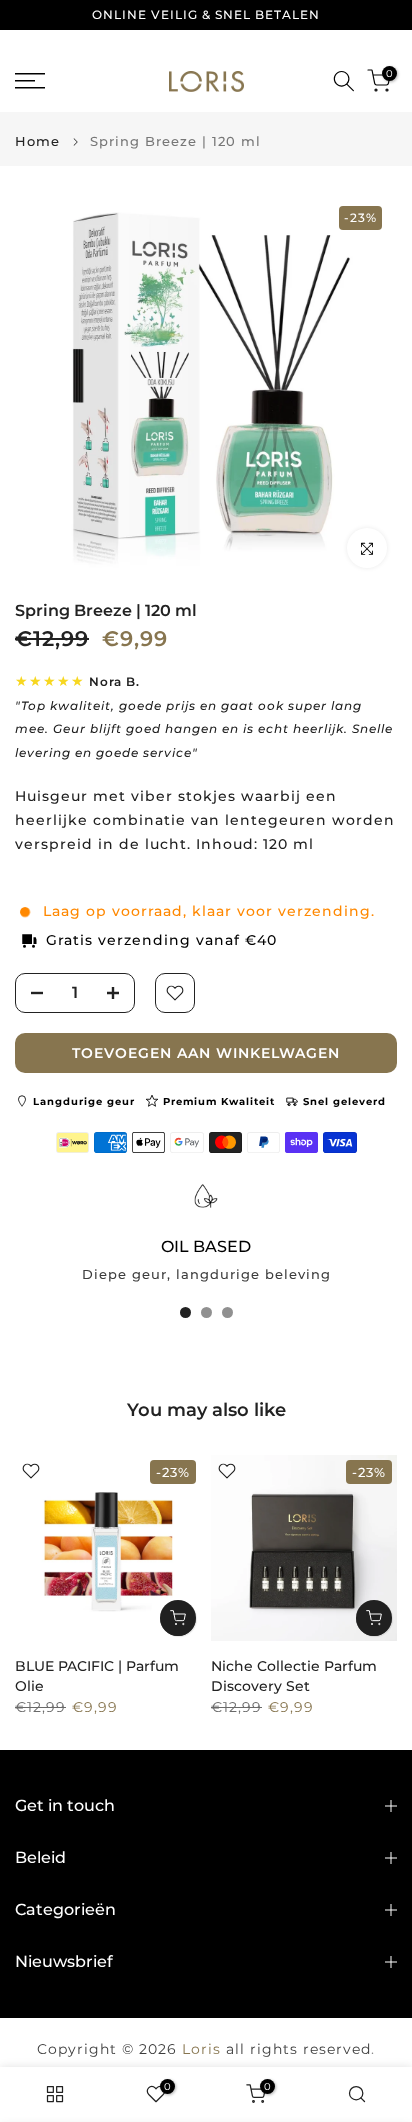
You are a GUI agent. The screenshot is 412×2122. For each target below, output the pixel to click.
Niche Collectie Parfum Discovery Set (294, 1676)
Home (37, 141)
